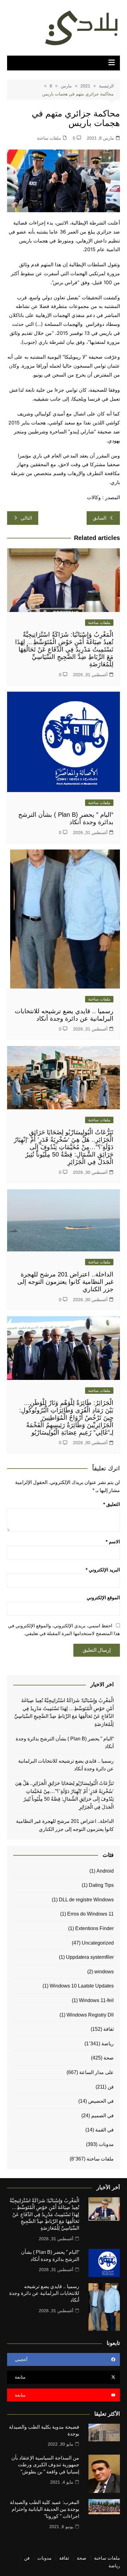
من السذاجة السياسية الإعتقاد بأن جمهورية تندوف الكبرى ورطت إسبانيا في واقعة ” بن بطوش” (45, 2465)
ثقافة (109, 2029)
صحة (109, 2058)
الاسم (113, 1542)
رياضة (108, 2044)
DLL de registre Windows (86, 1900)
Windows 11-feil (96, 2000)
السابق (100, 518)
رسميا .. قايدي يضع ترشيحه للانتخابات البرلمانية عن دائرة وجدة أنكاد (66, 1765)
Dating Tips (101, 1885)
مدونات (106, 2144)
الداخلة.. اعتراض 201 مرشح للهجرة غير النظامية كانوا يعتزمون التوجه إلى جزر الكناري (65, 1282)
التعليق (112, 1504)
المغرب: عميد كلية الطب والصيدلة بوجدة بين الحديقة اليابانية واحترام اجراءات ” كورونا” (45, 2509)
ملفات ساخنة (49, 138)
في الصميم (102, 2116)
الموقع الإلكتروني (103, 1598)
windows (104, 1972)
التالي (26, 518)
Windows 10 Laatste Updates (82, 1986)
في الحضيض (101, 2101)
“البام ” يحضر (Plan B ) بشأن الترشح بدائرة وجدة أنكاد (65, 1743)
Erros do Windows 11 (90, 1914)
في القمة (104, 2130)
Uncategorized (98, 1943)
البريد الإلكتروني (103, 1570)
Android (105, 1871)
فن (111, 2087)
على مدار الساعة (96, 2072)
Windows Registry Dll (90, 2015)
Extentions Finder (94, 1928)
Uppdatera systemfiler (90, 1957)
